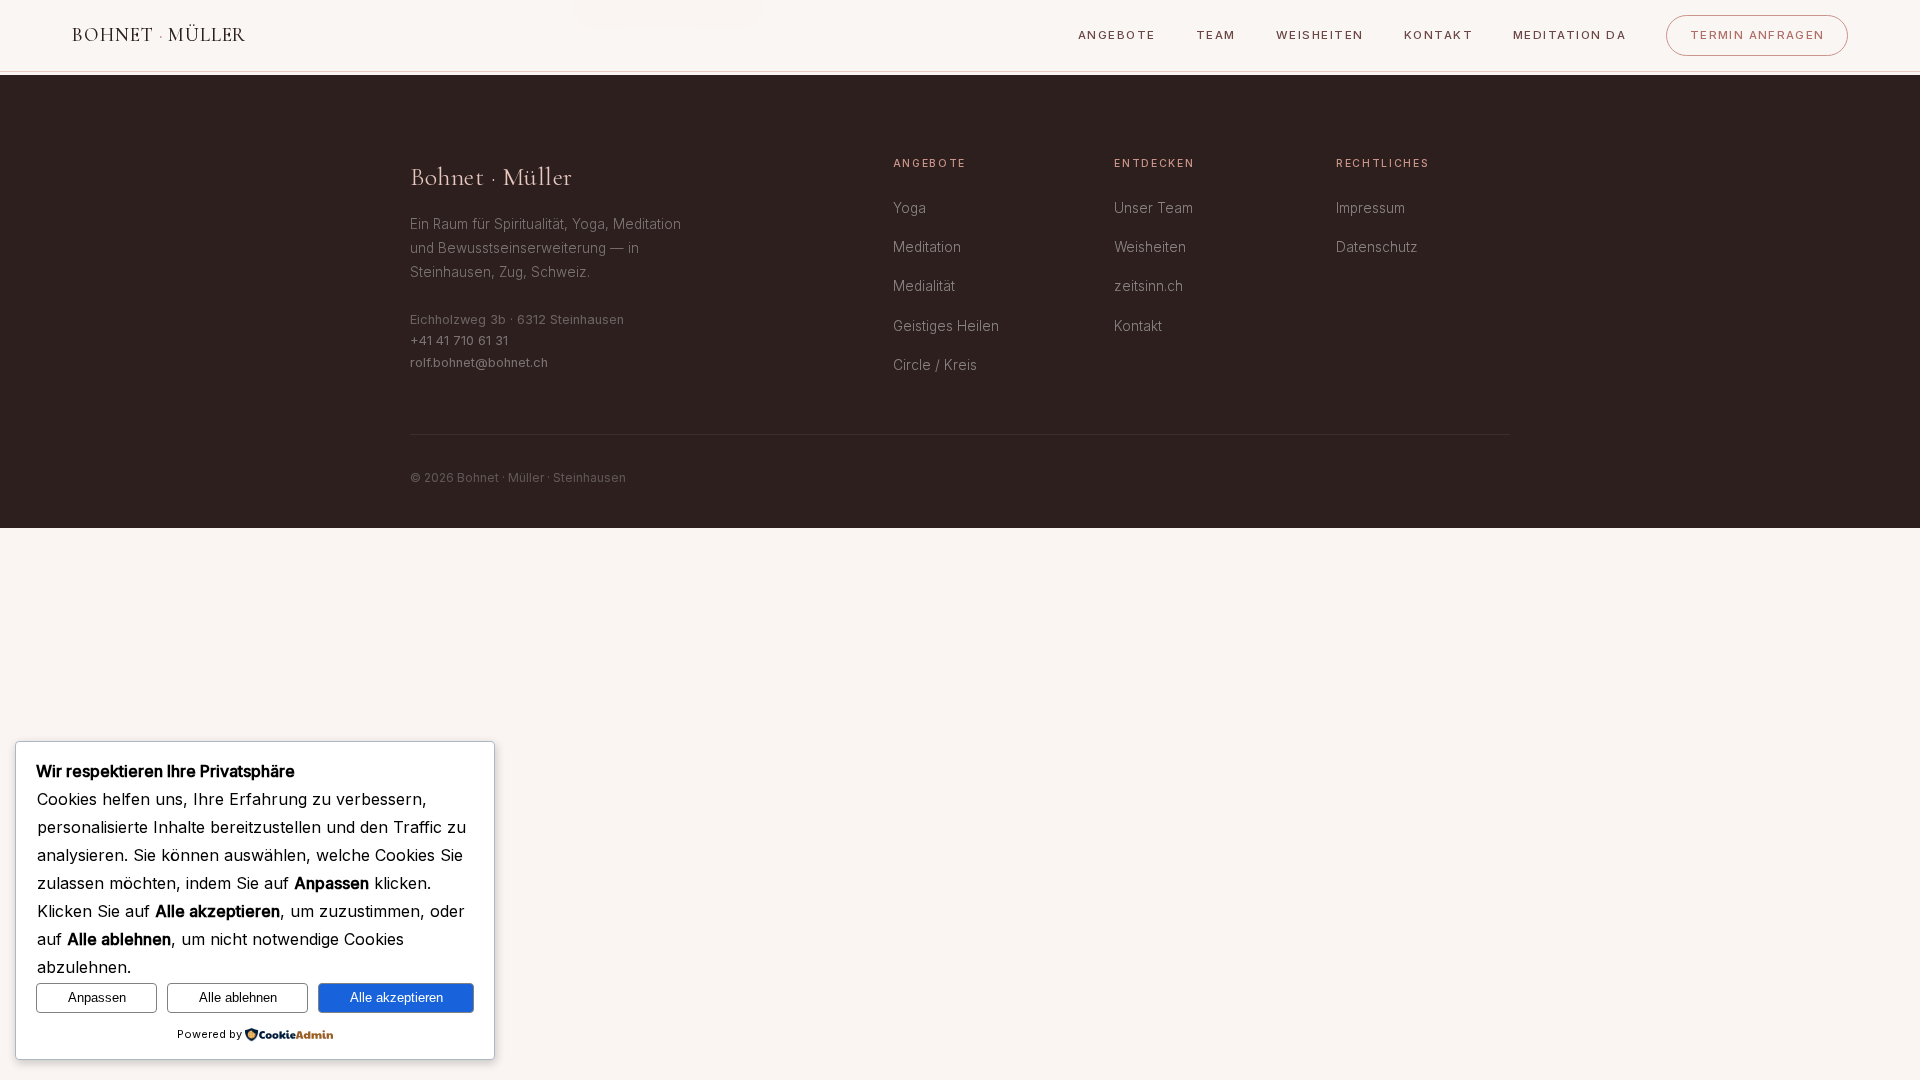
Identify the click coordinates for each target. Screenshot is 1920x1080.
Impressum (1370, 208)
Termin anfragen (1757, 35)
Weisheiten (1320, 35)
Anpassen (97, 997)
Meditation (927, 247)
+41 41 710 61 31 (459, 340)
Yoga (909, 208)
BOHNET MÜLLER (159, 35)
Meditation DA (1569, 35)
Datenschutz (1377, 247)
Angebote (1117, 35)
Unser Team (1153, 208)
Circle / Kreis (935, 365)
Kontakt (1438, 35)
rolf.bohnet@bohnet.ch (479, 362)
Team (1216, 35)
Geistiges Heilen (946, 326)
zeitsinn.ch (1148, 286)
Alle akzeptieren (396, 997)
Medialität (924, 286)
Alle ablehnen (238, 997)
